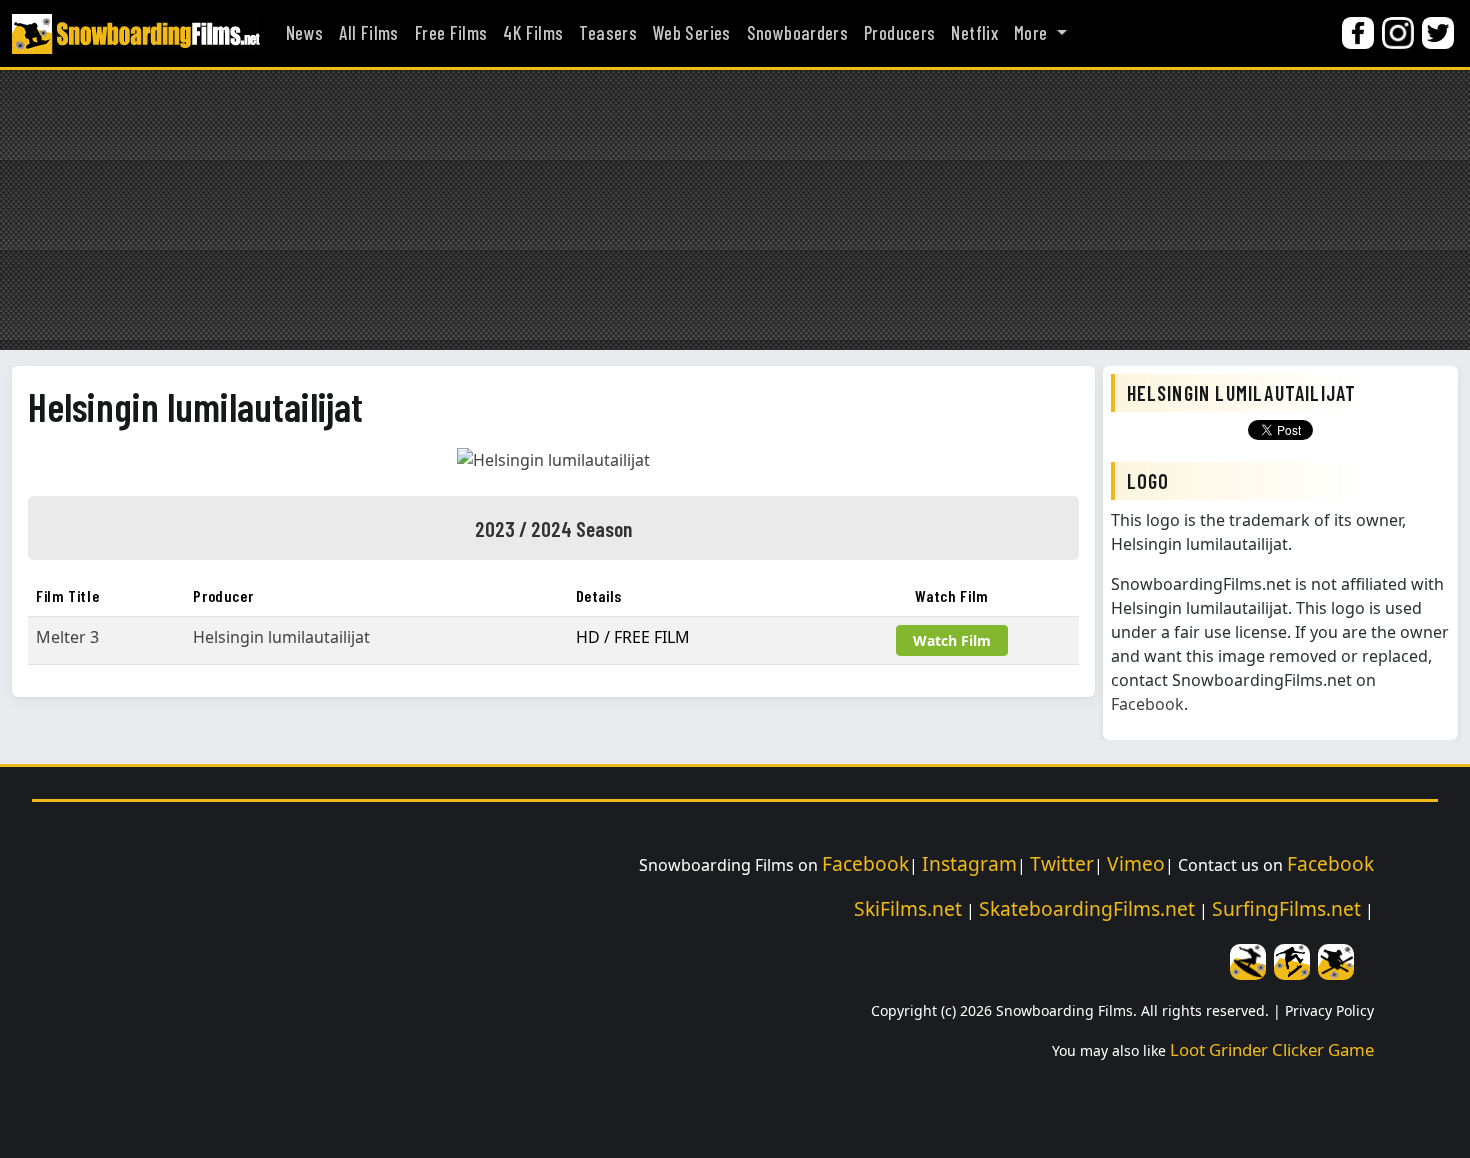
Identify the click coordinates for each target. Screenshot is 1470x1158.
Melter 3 (67, 637)
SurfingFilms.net (1286, 908)
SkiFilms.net (908, 908)
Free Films (451, 33)
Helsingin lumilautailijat (195, 406)
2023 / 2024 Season (553, 528)
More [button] (1033, 33)
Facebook (1147, 704)
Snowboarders (797, 33)
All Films (368, 33)
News (304, 33)
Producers (899, 33)
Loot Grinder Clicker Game (1272, 1049)
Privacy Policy (1329, 1010)
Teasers (608, 33)
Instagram (969, 863)
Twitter (1062, 863)
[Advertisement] (735, 210)
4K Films (533, 33)
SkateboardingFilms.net (1087, 908)
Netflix (974, 33)
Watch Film (952, 640)
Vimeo (1136, 863)
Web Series (692, 33)
